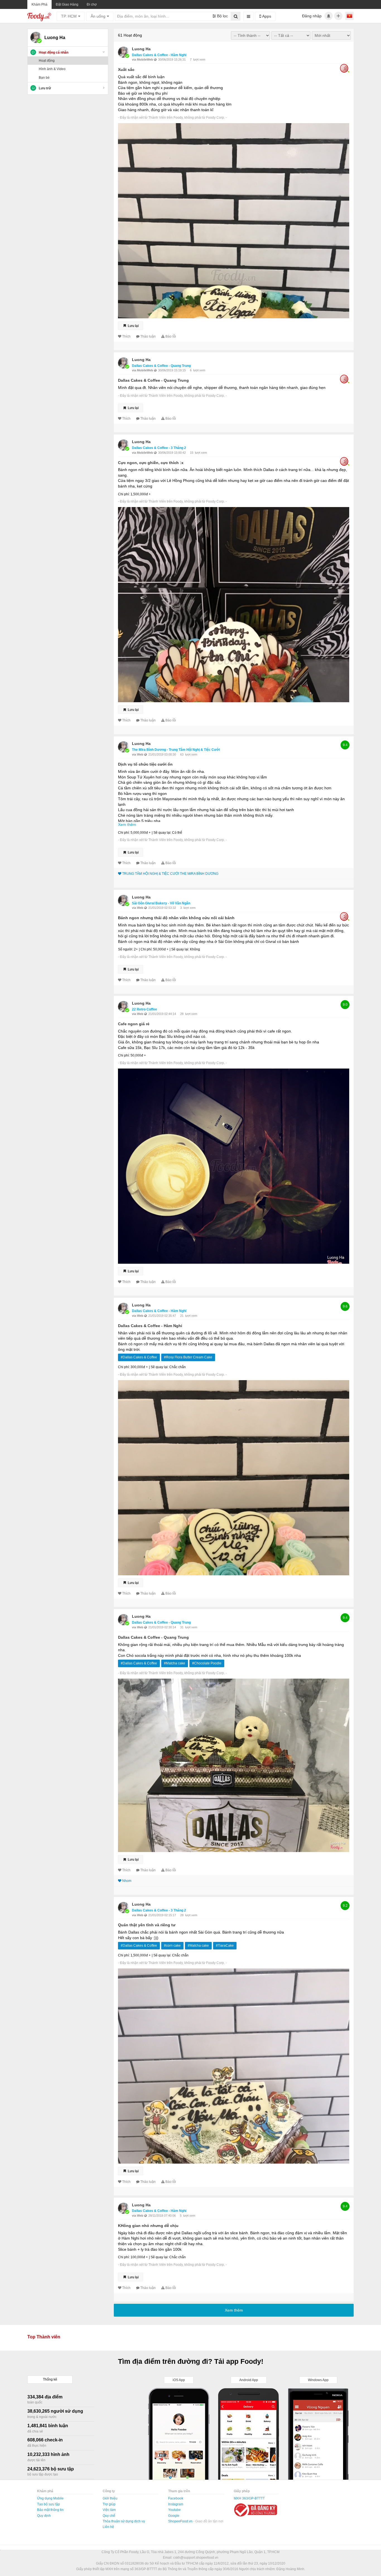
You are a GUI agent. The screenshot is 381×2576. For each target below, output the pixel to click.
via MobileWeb (143, 59)
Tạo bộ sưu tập (49, 2504)
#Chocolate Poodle (207, 1663)
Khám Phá (39, 4)
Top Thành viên (44, 2337)
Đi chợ (92, 4)
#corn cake (172, 1946)
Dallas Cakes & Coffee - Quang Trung (161, 366)
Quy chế (109, 2516)
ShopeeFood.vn (181, 2521)
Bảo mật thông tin (50, 2510)
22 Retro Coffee (144, 1009)
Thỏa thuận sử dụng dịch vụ (124, 2521)
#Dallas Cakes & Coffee (139, 1357)
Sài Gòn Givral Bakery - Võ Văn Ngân (161, 903)
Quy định (44, 2516)
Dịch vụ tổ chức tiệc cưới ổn (145, 764)
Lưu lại (133, 326)
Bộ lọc (222, 16)
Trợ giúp (109, 2504)
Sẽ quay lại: (162, 833)
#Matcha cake (175, 1663)
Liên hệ (108, 2527)
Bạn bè (44, 78)
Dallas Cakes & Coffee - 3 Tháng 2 (159, 448)
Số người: (126, 949)
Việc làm (109, 2510)
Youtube (174, 2510)
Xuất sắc (126, 70)
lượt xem (199, 59)
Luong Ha (141, 49)
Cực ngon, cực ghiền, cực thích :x (151, 463)
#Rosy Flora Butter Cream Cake (188, 1357)
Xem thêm (127, 825)
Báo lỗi (171, 336)
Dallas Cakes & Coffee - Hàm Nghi (159, 55)
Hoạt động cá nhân (54, 52)
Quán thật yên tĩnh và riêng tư (147, 1925)
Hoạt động (47, 61)
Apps (266, 16)
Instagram (176, 2504)
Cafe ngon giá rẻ (134, 1024)
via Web (138, 754)
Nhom (127, 1881)
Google (174, 2516)
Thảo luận (148, 336)
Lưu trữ (45, 88)
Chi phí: (124, 494)
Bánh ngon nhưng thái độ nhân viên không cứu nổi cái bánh (176, 918)
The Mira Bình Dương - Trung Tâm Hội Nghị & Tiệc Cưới (176, 750)
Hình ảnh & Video (52, 69)
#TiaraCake (225, 1946)
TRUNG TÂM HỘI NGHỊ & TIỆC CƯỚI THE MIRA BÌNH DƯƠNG (170, 874)
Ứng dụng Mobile (50, 2498)
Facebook (176, 2498)
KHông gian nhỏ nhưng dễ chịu (148, 2226)
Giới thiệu (110, 2498)
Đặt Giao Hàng (67, 4)
